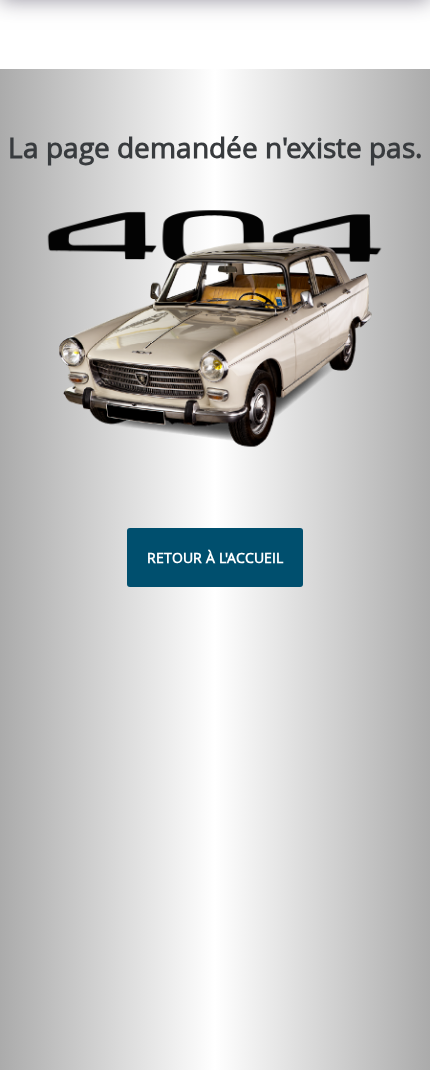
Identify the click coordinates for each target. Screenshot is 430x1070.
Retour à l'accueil (215, 557)
